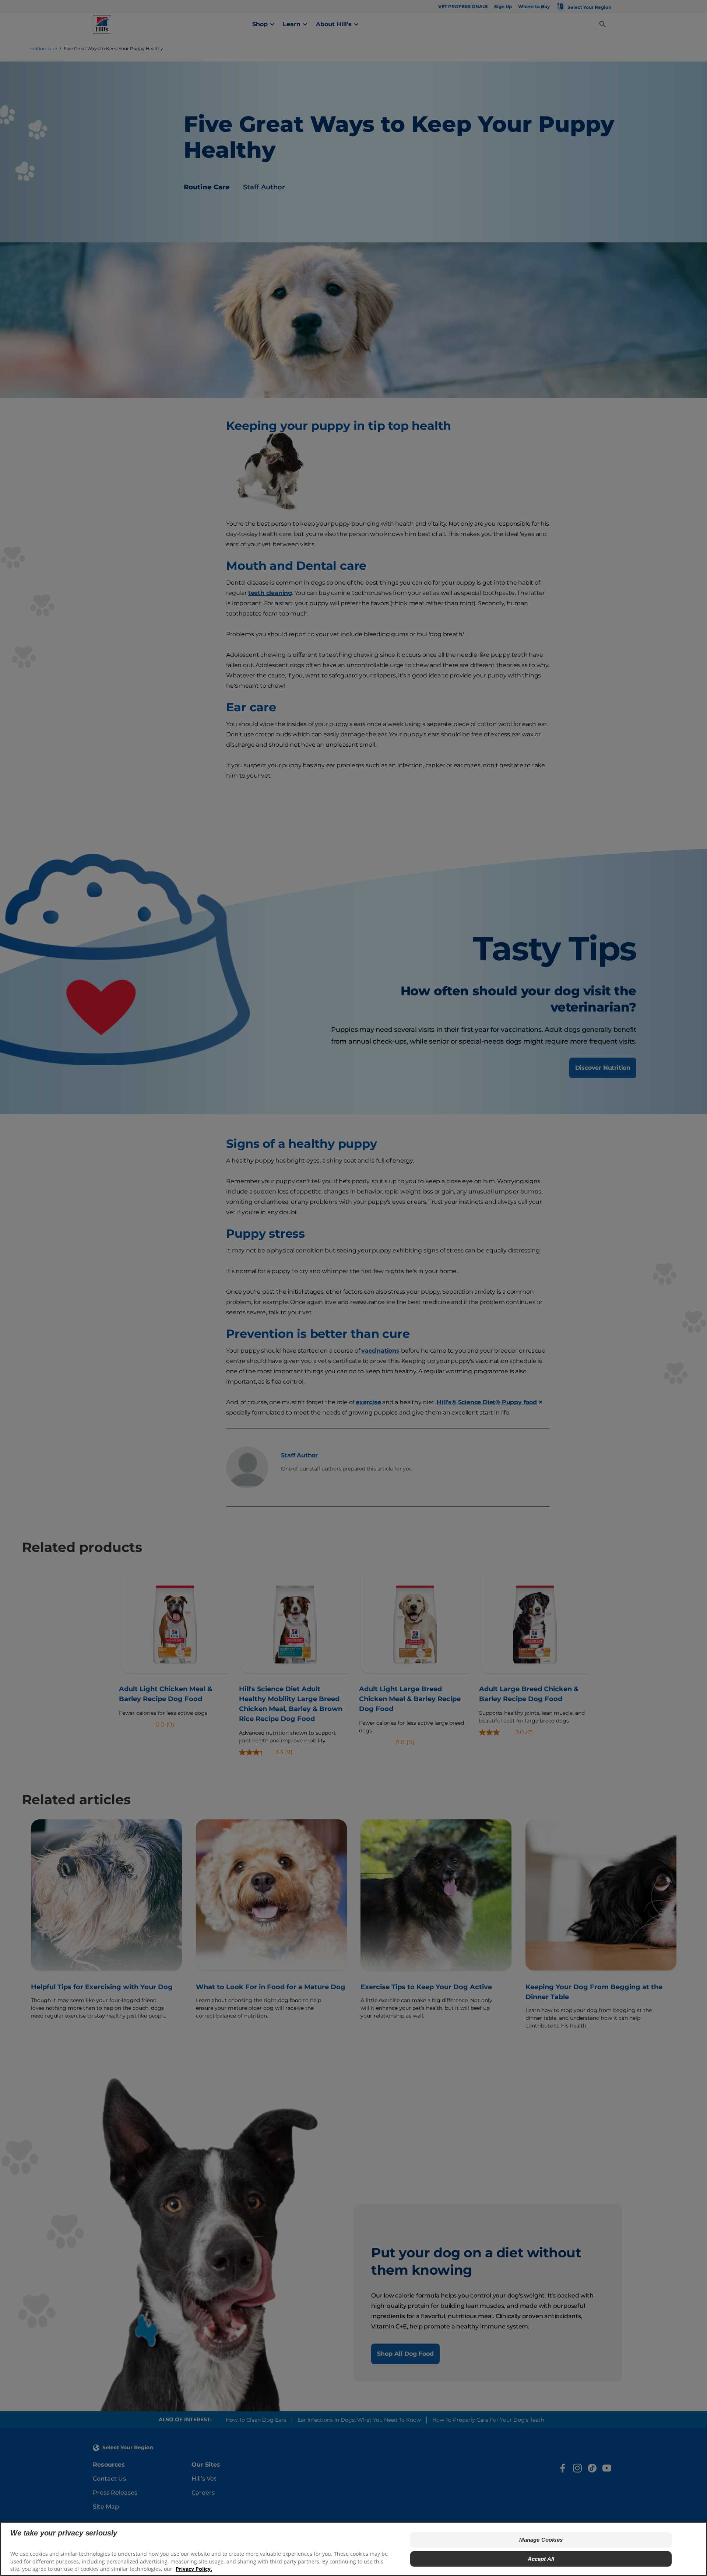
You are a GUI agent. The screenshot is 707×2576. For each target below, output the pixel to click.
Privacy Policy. (194, 2569)
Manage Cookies (541, 2540)
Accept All (541, 2559)
